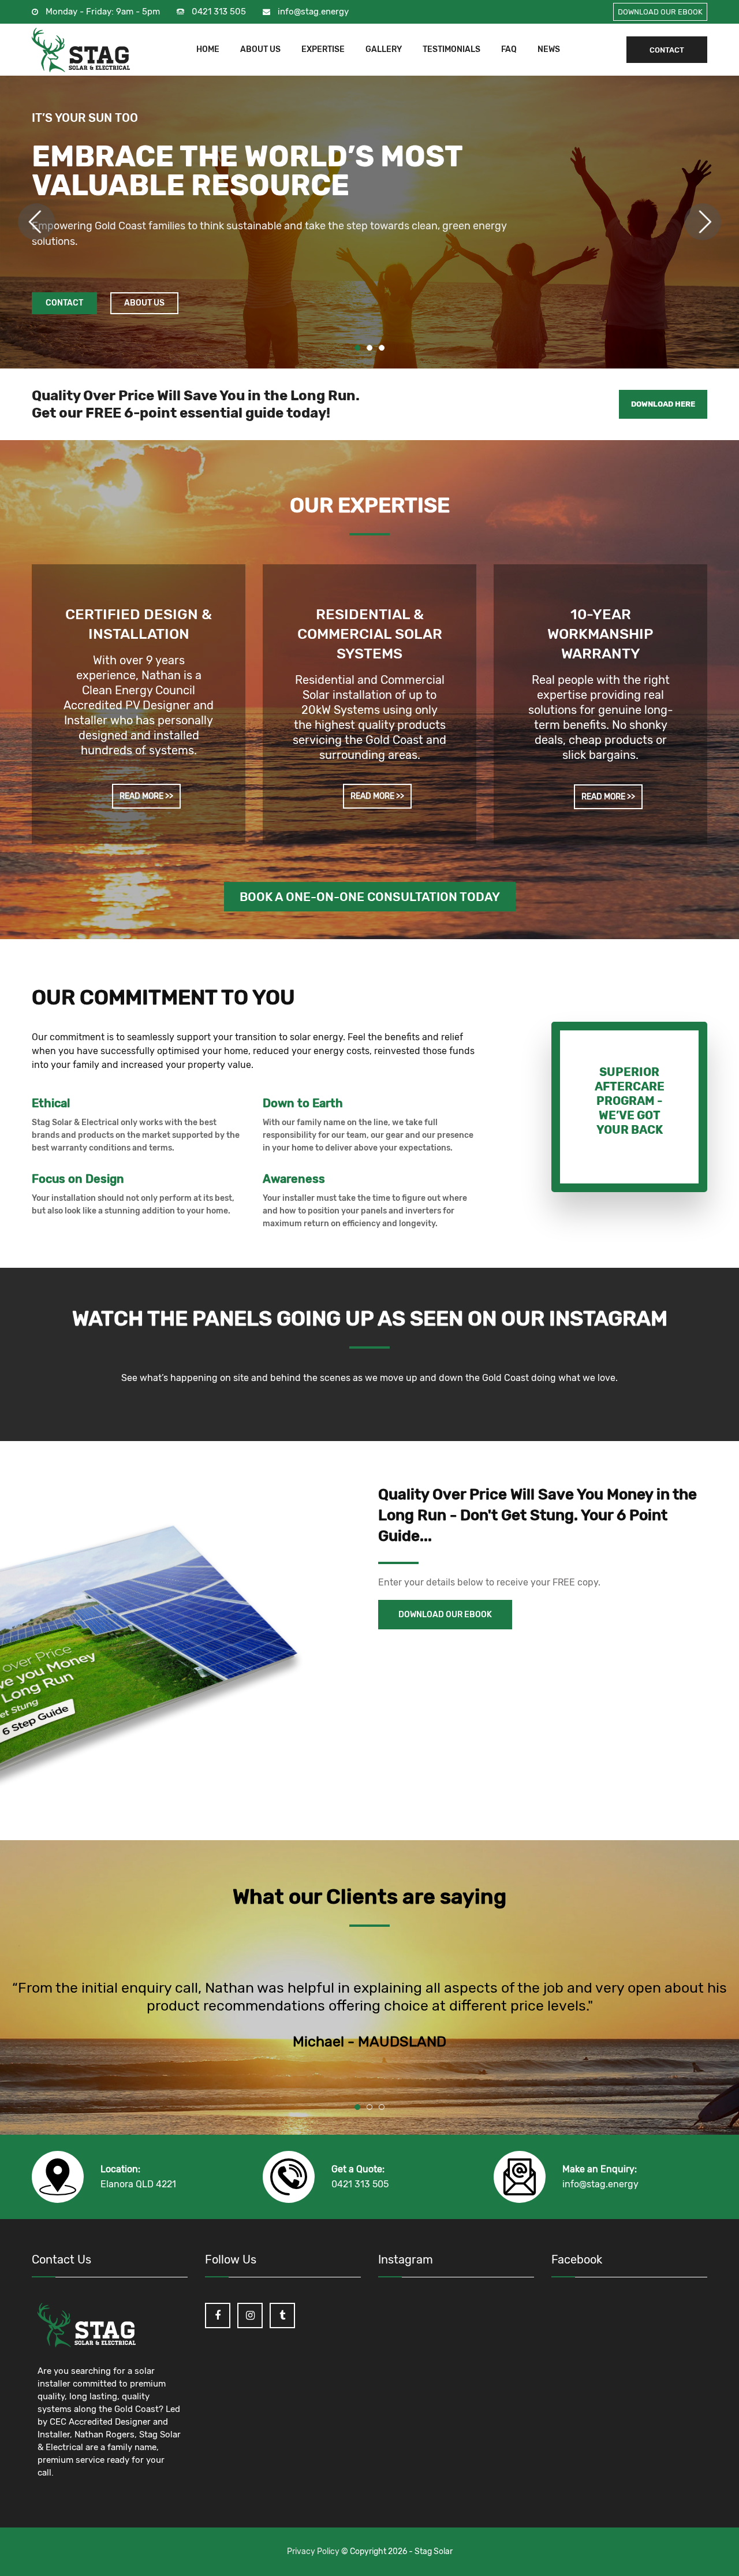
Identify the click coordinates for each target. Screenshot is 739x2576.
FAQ (509, 50)
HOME (208, 50)
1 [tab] (357, 348)
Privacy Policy (314, 2551)
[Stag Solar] (81, 50)
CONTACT (667, 50)
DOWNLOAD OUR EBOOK (660, 12)
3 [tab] (382, 348)
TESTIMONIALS (451, 50)
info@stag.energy (313, 12)
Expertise (323, 50)
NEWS (549, 50)
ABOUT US (260, 50)
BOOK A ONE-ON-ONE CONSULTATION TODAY (370, 897)
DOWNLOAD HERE (663, 404)
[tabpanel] (369, 222)
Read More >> (146, 796)
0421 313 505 (219, 12)
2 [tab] (369, 348)
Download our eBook (445, 1615)
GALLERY (384, 50)
